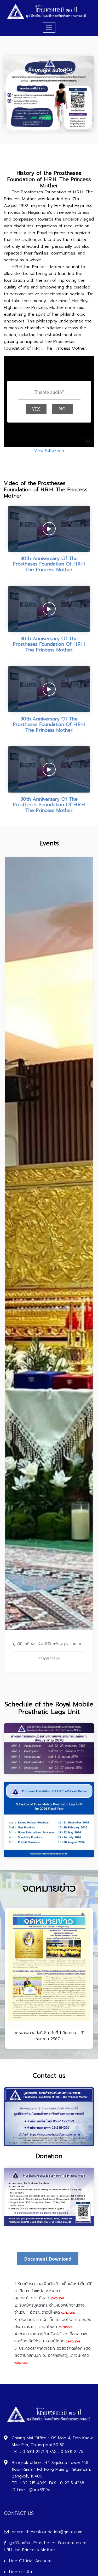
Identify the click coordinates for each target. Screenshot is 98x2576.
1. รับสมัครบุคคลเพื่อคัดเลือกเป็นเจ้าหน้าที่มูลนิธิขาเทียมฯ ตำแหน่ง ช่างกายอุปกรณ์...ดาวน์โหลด (53, 2291)
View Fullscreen (49, 451)
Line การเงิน (21, 2572)
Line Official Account (30, 2561)
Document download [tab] (48, 2259)
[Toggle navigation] (49, 27)
